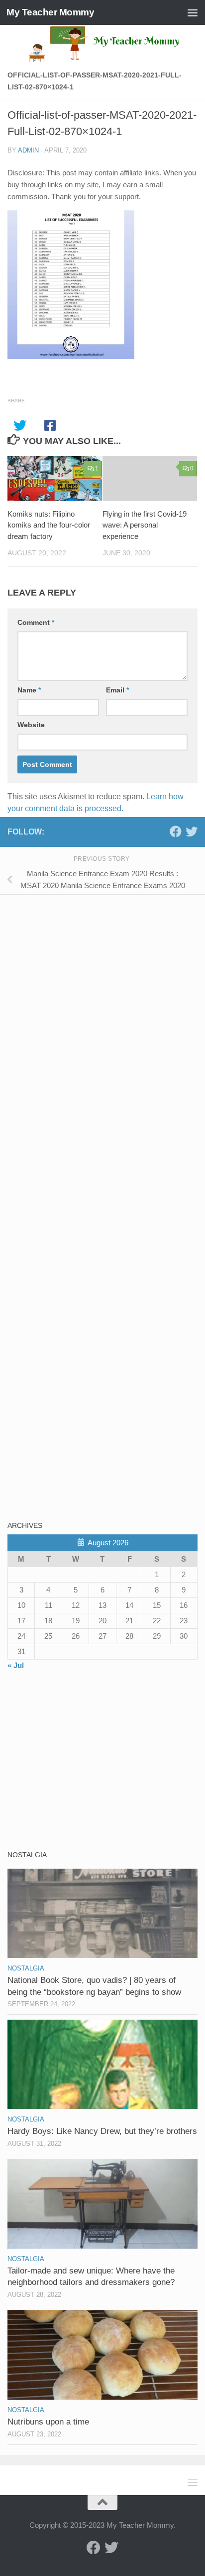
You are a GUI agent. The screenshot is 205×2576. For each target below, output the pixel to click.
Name (29, 690)
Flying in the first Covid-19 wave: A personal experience (145, 525)
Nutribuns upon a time (48, 2422)
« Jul (16, 1665)
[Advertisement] (82, 972)
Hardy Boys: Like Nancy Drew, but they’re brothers (102, 2131)
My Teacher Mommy (50, 12)
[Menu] (193, 12)
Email (117, 690)
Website (31, 725)
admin (28, 150)
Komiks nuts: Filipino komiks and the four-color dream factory (49, 525)
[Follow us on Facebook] (176, 832)
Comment (36, 622)
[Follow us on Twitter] (192, 832)
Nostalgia (26, 1968)
